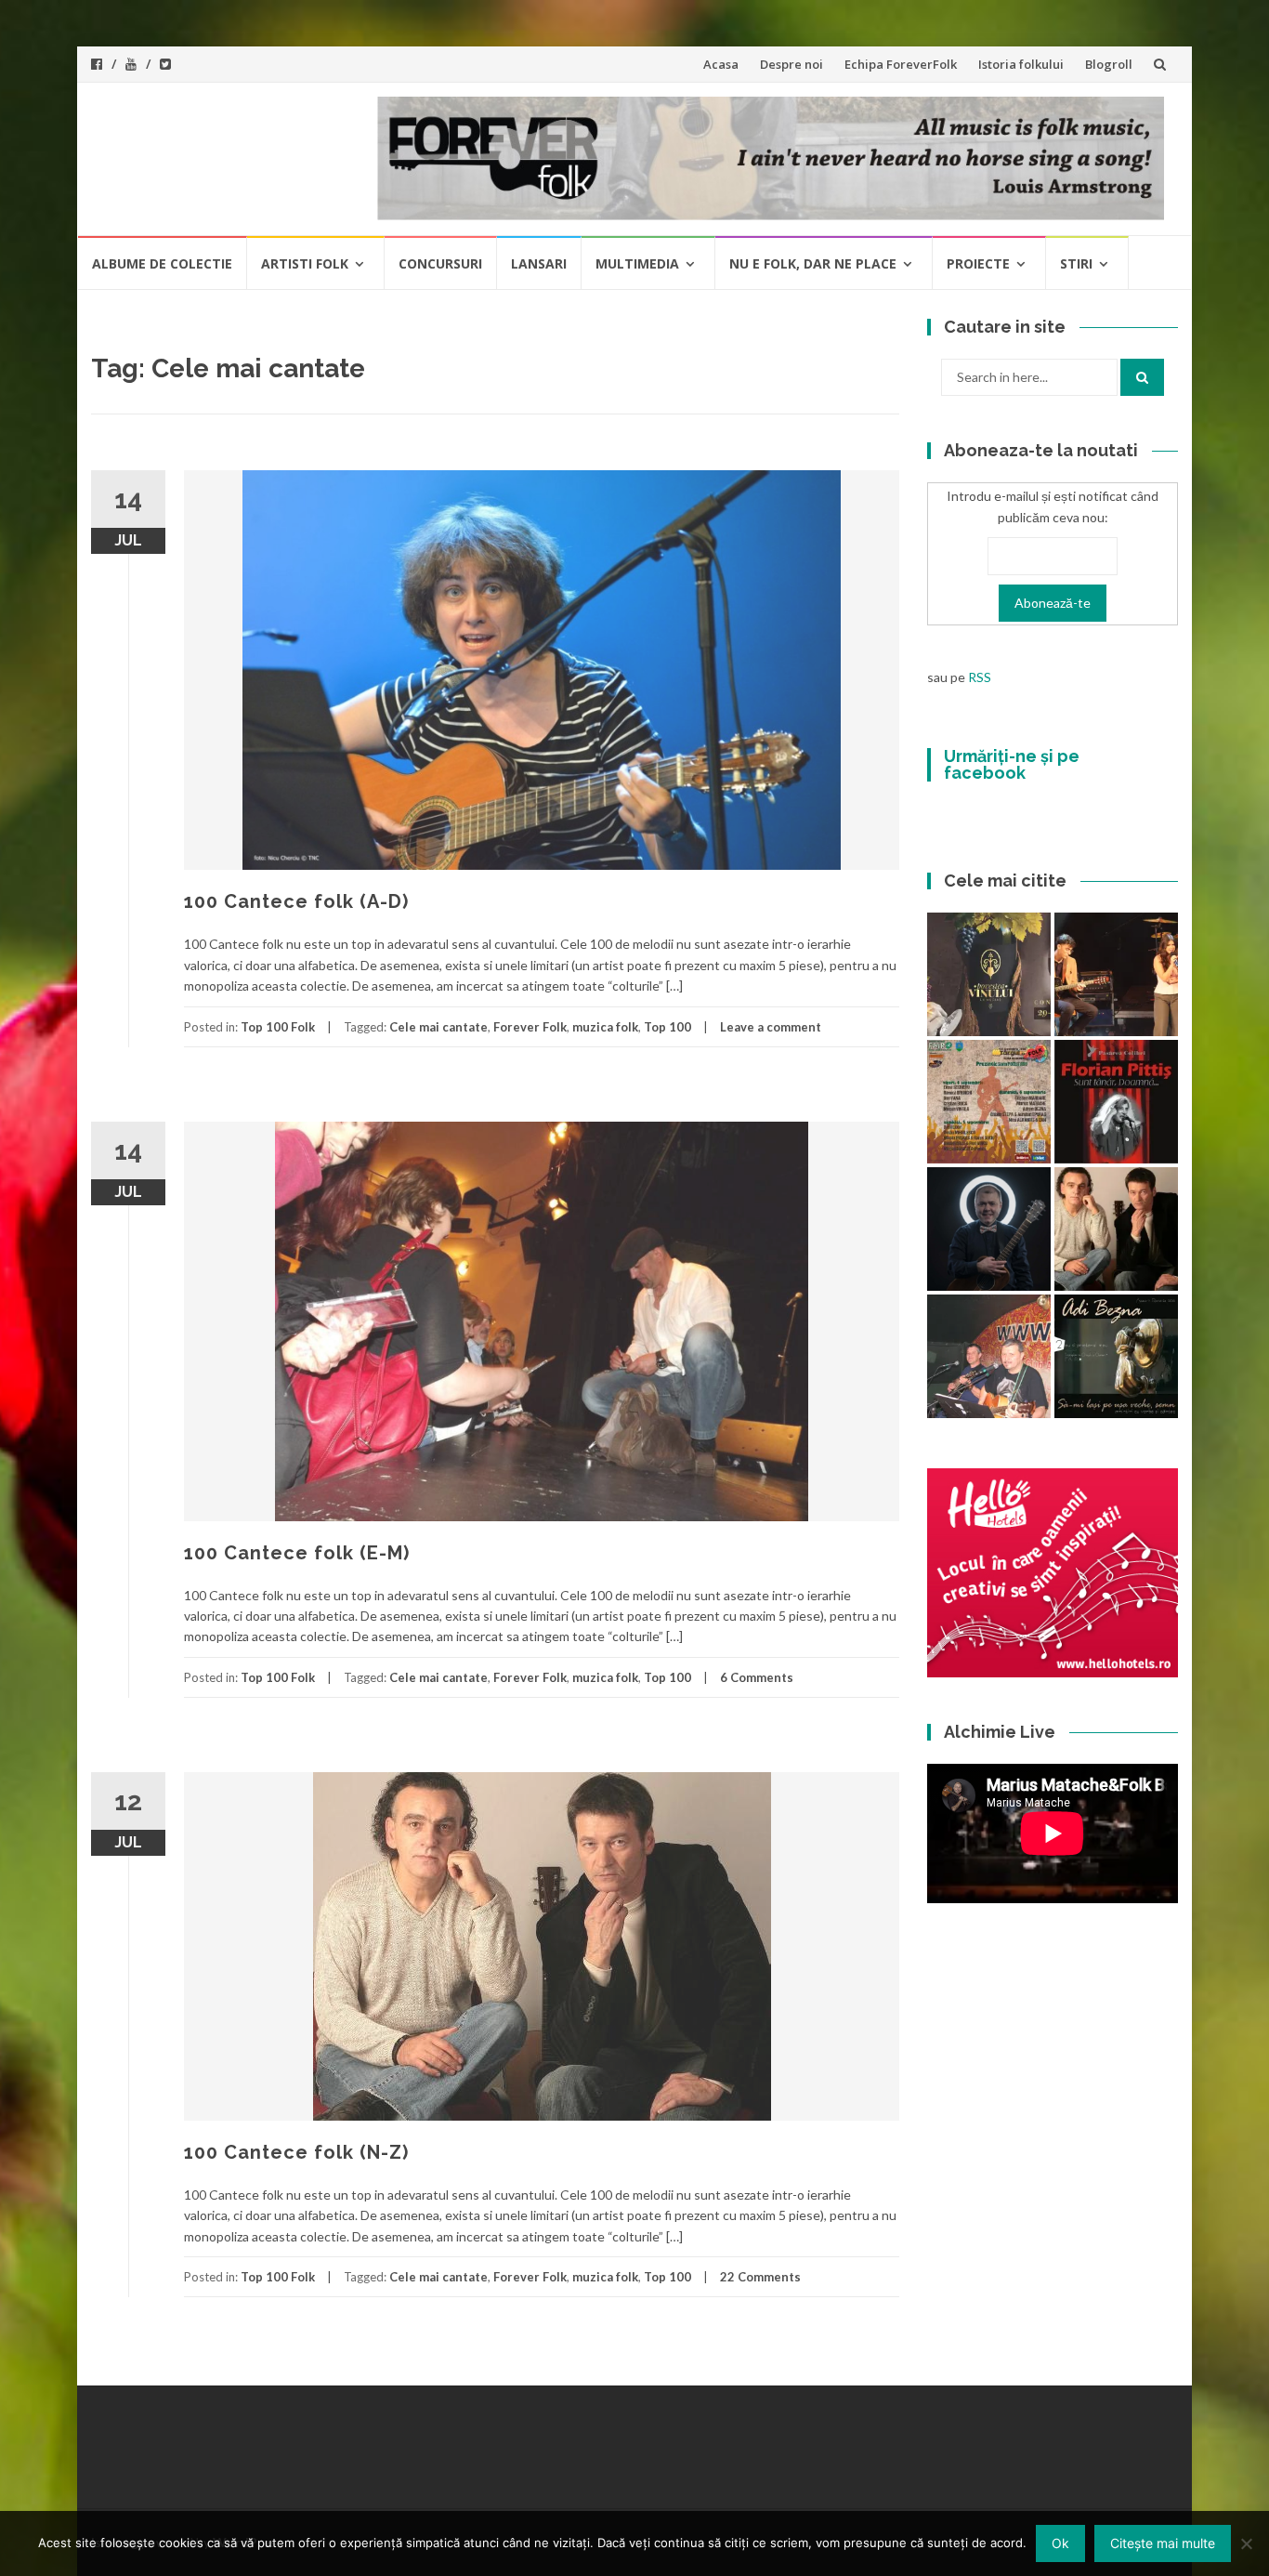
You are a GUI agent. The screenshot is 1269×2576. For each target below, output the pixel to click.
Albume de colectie (162, 263)
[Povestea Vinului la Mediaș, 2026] (989, 974)
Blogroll (1109, 64)
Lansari (539, 263)
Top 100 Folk (278, 1027)
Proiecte (978, 263)
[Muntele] (989, 1356)
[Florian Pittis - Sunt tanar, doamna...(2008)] (1116, 1102)
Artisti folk (305, 263)
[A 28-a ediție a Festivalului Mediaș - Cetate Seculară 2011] (989, 1229)
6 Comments (757, 1677)
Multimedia (637, 263)
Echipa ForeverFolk (901, 64)
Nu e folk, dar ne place (813, 263)
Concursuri (440, 263)
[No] (1246, 2543)
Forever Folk (530, 1027)
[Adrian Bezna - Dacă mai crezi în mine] (1116, 1356)
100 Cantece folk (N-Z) (296, 2152)
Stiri (1076, 263)
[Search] (1142, 377)
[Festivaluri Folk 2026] (1116, 974)
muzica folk (605, 1027)
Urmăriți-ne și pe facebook (1012, 764)
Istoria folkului (1021, 64)
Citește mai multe (1163, 2543)
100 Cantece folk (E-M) (297, 1553)
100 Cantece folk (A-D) (296, 901)
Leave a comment (771, 1027)
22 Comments (760, 2277)
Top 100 (667, 1027)
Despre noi (791, 64)
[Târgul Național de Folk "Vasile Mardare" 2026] (989, 1102)
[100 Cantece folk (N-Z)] (1116, 1229)
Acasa (721, 64)
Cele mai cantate (438, 1027)
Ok (1060, 2543)
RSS (980, 677)
